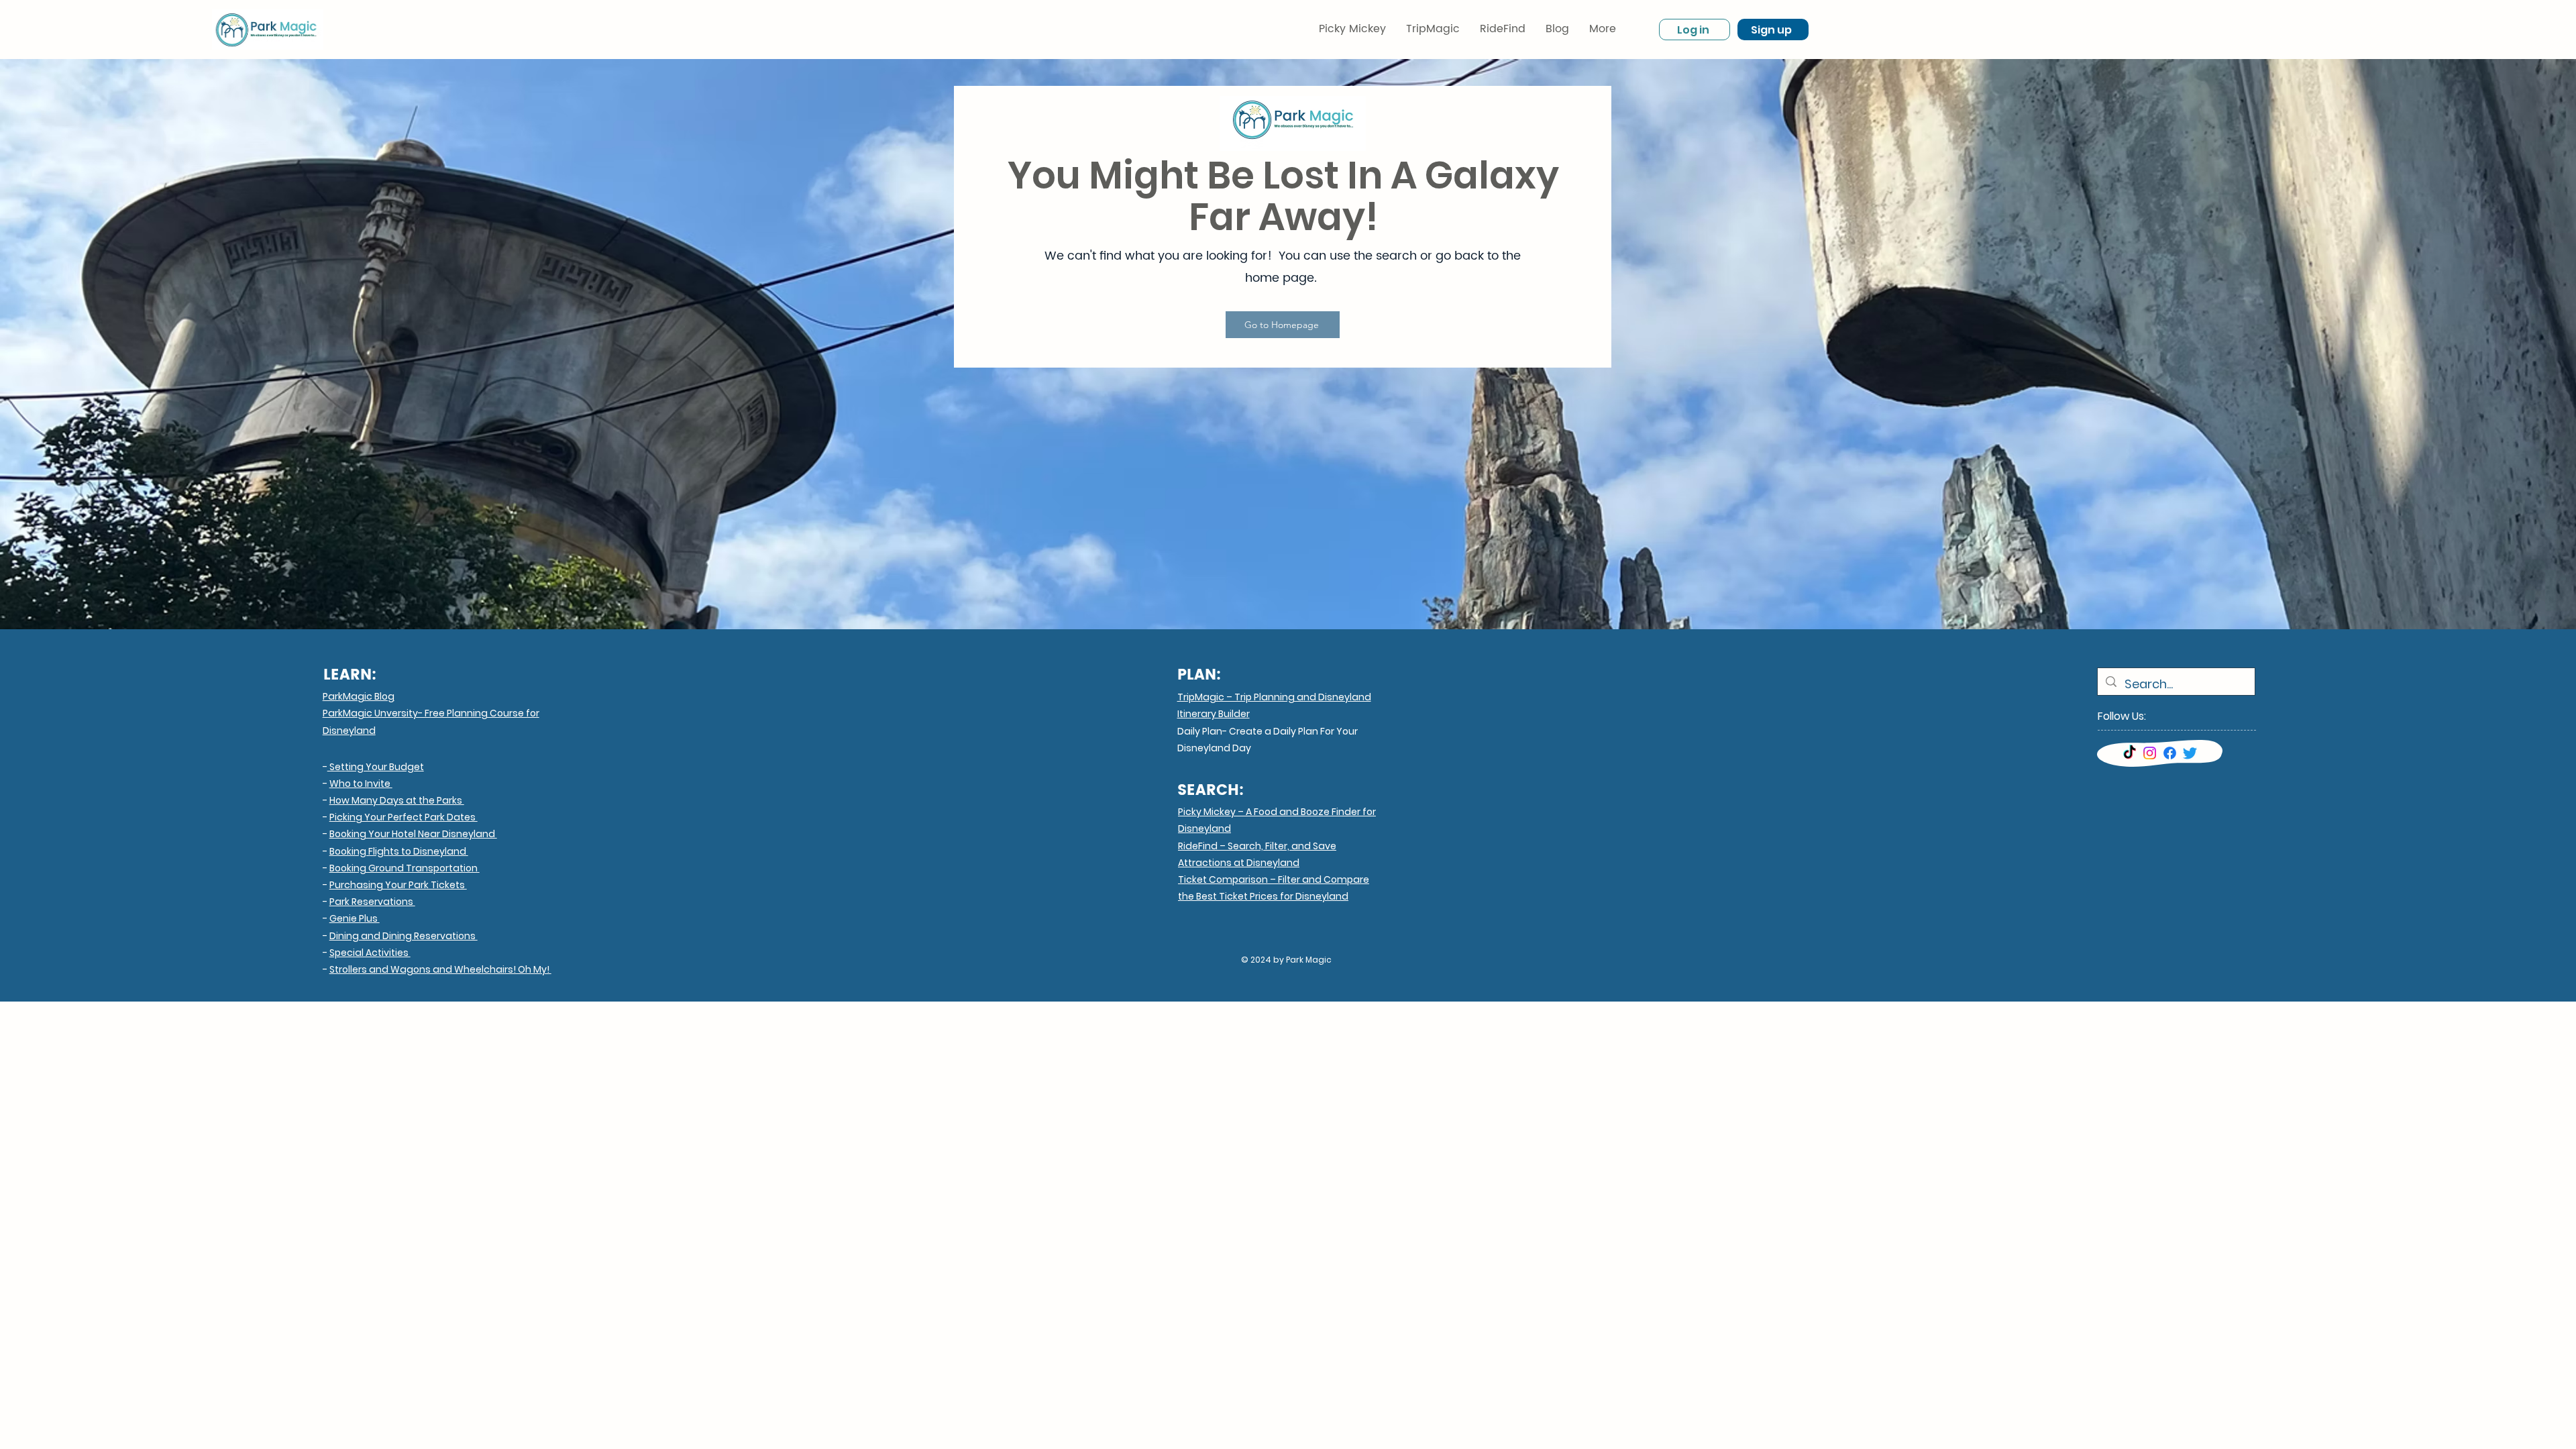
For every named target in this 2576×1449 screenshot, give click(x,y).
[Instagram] (2150, 753)
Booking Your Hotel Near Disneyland (413, 834)
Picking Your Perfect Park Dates (404, 817)
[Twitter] (2190, 753)
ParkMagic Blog (359, 696)
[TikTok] (2130, 753)
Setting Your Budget (376, 767)
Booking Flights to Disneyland (399, 851)
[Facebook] (2170, 753)
